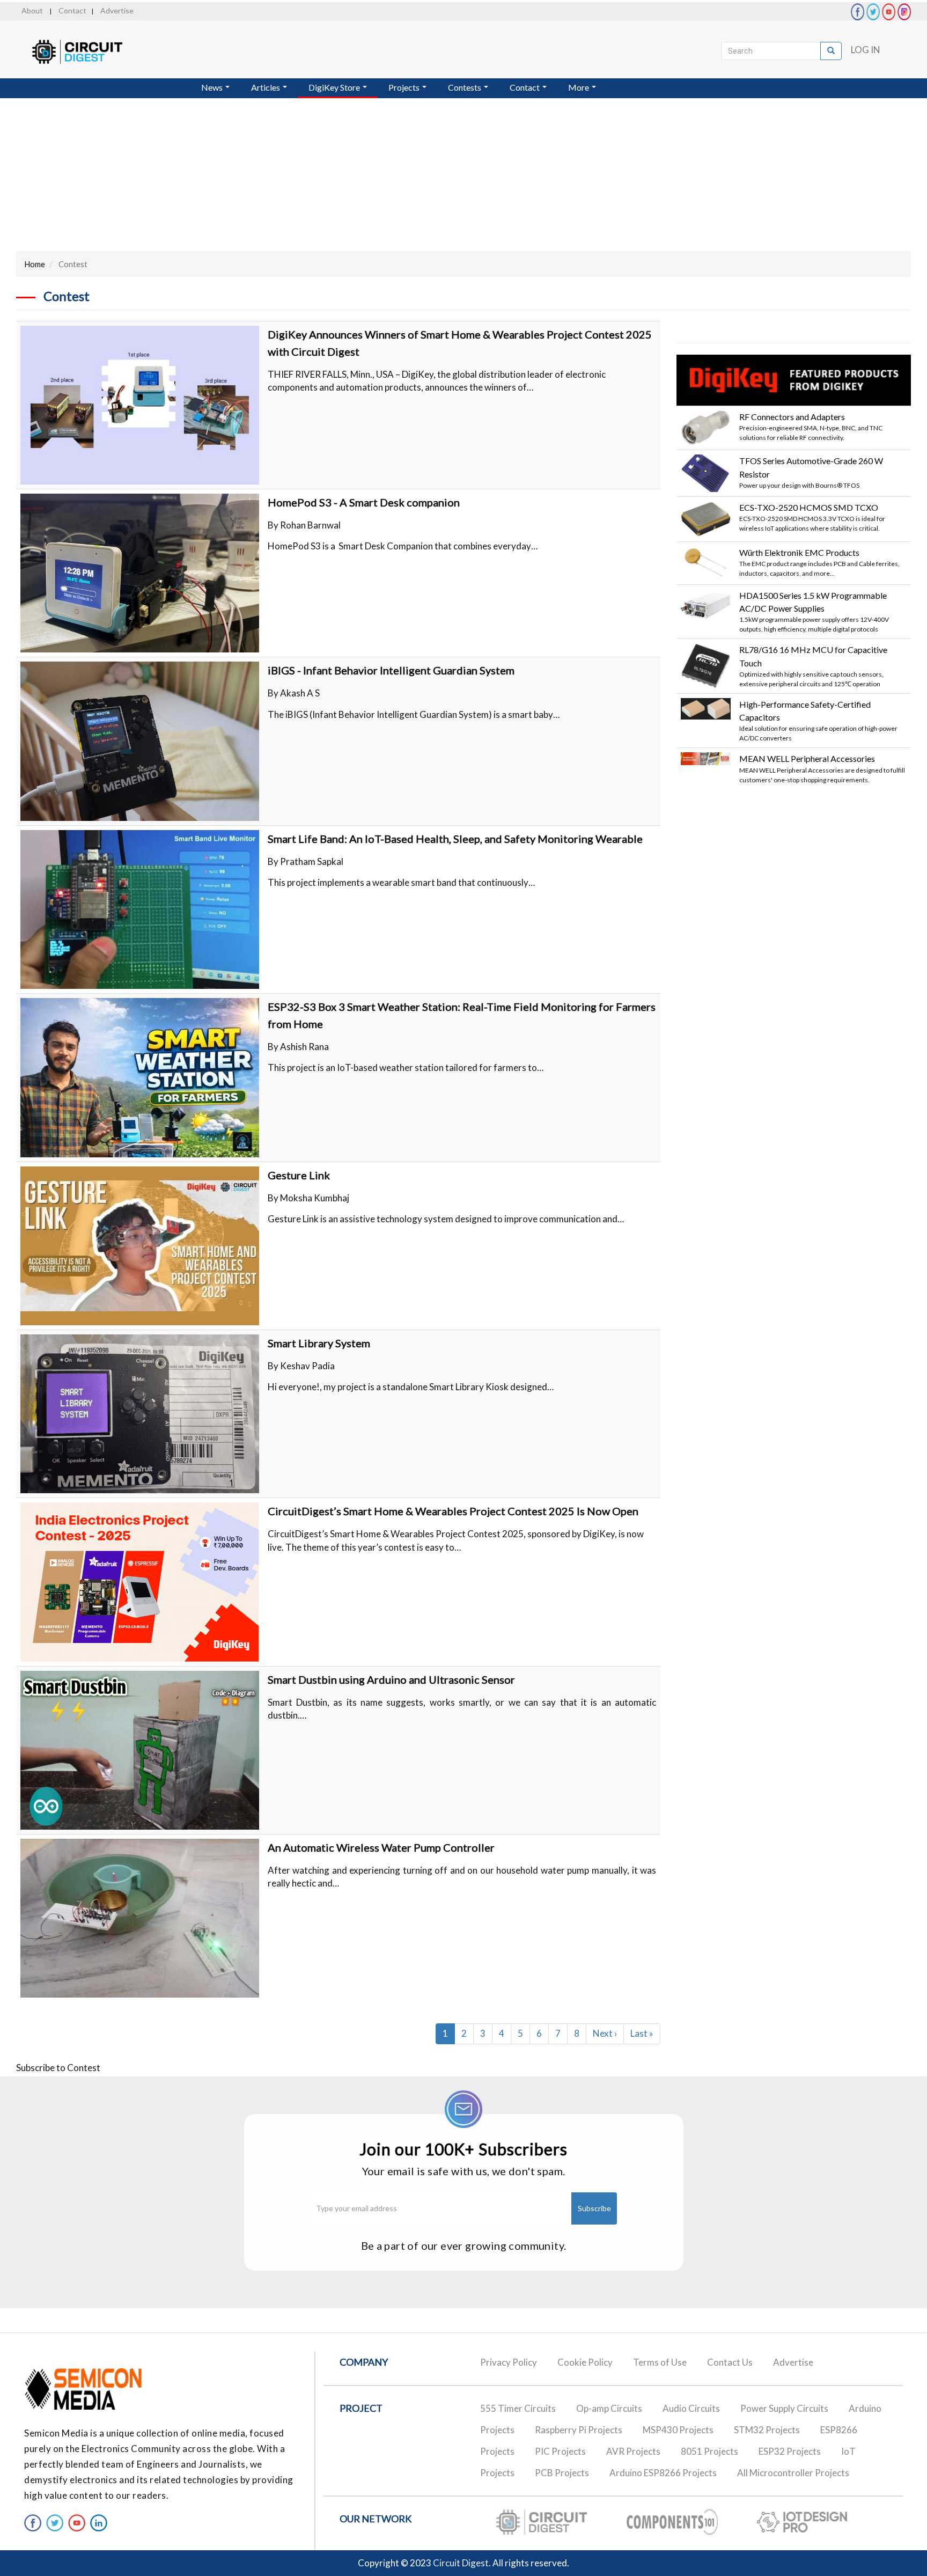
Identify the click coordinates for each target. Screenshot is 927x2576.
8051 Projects (709, 2451)
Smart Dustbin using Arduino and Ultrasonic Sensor (391, 1679)
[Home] (87, 52)
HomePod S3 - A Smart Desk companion (364, 502)
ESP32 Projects (790, 2451)
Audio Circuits (691, 2408)
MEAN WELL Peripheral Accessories (807, 758)
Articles (266, 87)
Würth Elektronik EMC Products (799, 552)
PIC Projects (560, 2451)
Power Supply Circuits (784, 2408)
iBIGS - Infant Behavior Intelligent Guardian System (391, 670)
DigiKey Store (335, 87)
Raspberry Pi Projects (579, 2430)
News (213, 87)
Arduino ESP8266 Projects (663, 2473)
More (579, 87)
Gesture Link (299, 1175)
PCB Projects (562, 2473)
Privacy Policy (509, 2362)
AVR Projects (633, 2451)
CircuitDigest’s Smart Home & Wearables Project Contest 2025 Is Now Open (453, 1511)
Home (35, 264)
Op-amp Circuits (609, 2408)
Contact (72, 10)
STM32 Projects (767, 2430)
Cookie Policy (585, 2362)
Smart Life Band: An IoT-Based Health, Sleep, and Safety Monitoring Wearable (455, 839)
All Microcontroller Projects (793, 2473)
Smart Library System (319, 1343)
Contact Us (730, 2362)
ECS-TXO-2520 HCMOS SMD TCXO (809, 507)
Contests (465, 87)
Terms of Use (660, 2362)
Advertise (117, 10)
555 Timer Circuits (518, 2408)
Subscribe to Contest (58, 2068)
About (32, 10)
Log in (866, 50)
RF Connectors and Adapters (792, 417)
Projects (405, 87)
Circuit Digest (461, 2563)
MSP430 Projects (678, 2430)
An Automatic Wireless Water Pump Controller (381, 1847)
